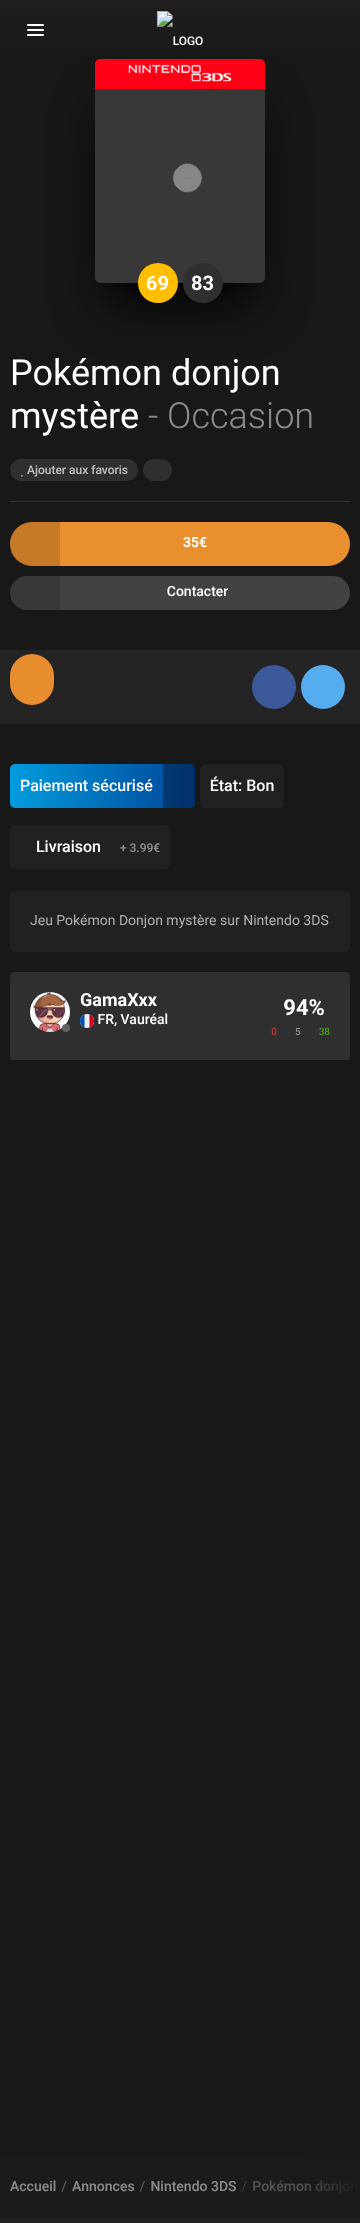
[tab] (32, 679)
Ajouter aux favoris (76, 470)
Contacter (198, 592)
